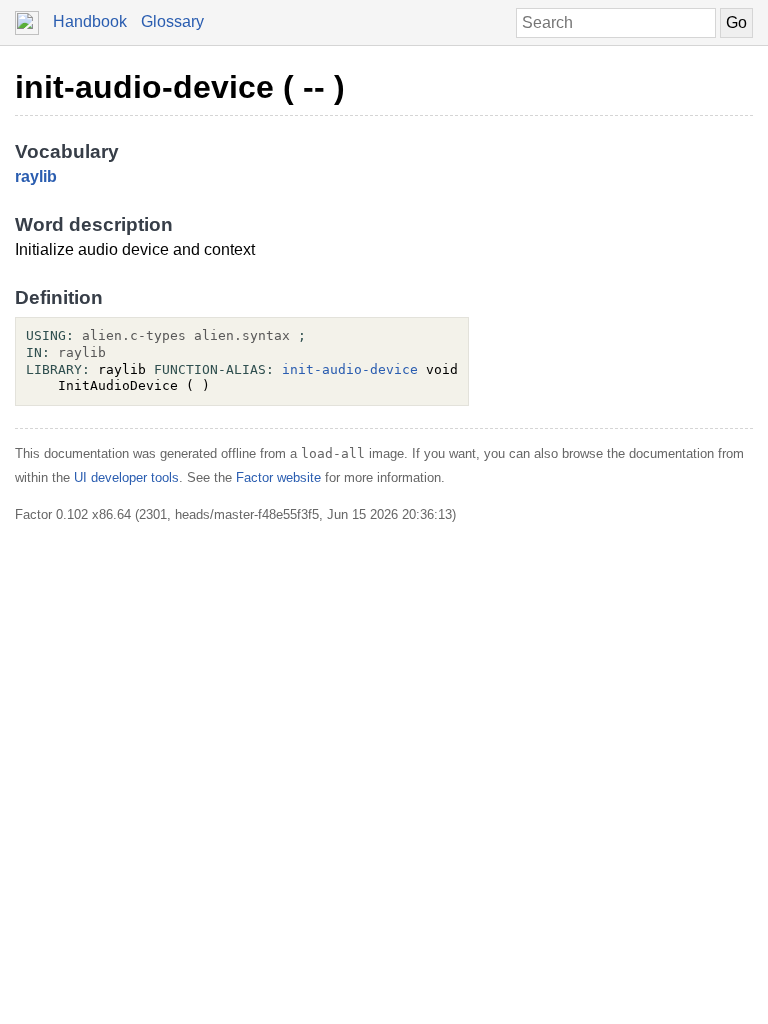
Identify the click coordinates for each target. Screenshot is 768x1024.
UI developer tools (126, 477)
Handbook (90, 21)
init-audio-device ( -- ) (180, 87)
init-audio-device (350, 369)
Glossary (172, 21)
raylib (36, 176)
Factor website (278, 477)
